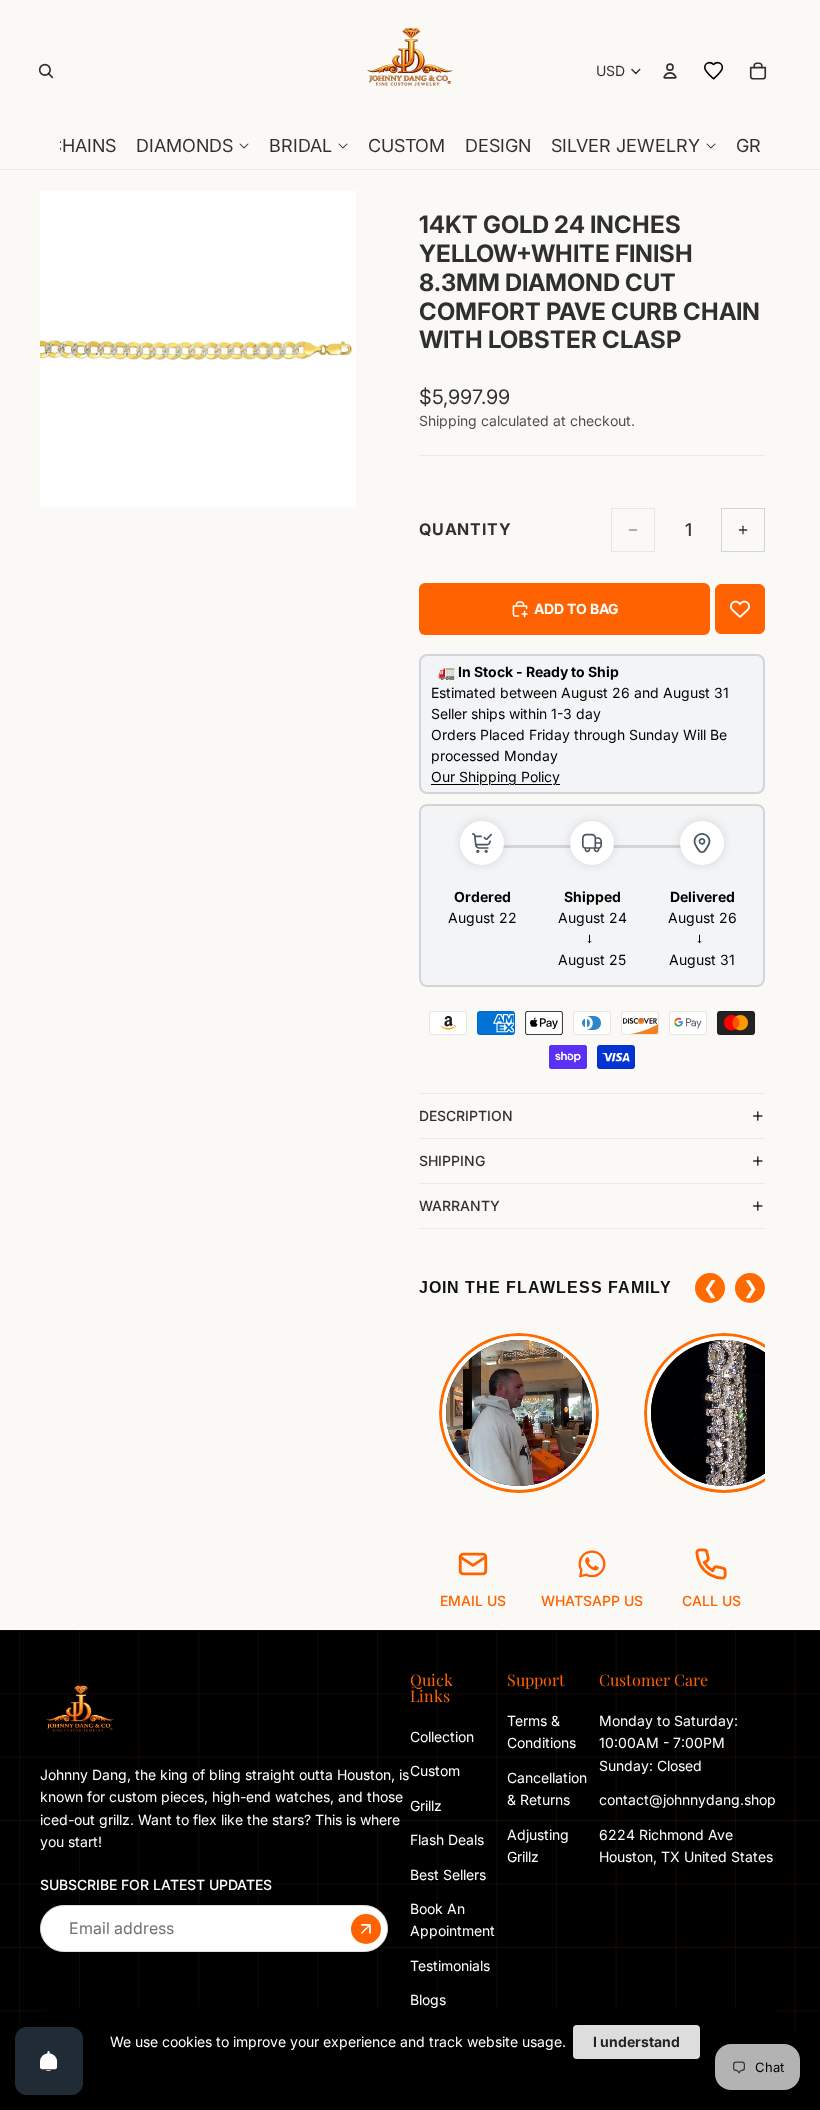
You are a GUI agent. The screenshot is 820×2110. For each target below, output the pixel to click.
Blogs (428, 1999)
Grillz (426, 1805)
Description (466, 1115)
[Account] (670, 71)
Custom (435, 1770)
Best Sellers (448, 1874)
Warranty (459, 1205)
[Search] (46, 71)
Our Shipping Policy (495, 776)
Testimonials (450, 1965)
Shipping (452, 1160)
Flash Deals (447, 1839)
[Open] (49, 2061)
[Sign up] (366, 1929)
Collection (442, 1736)
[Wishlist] (714, 71)
